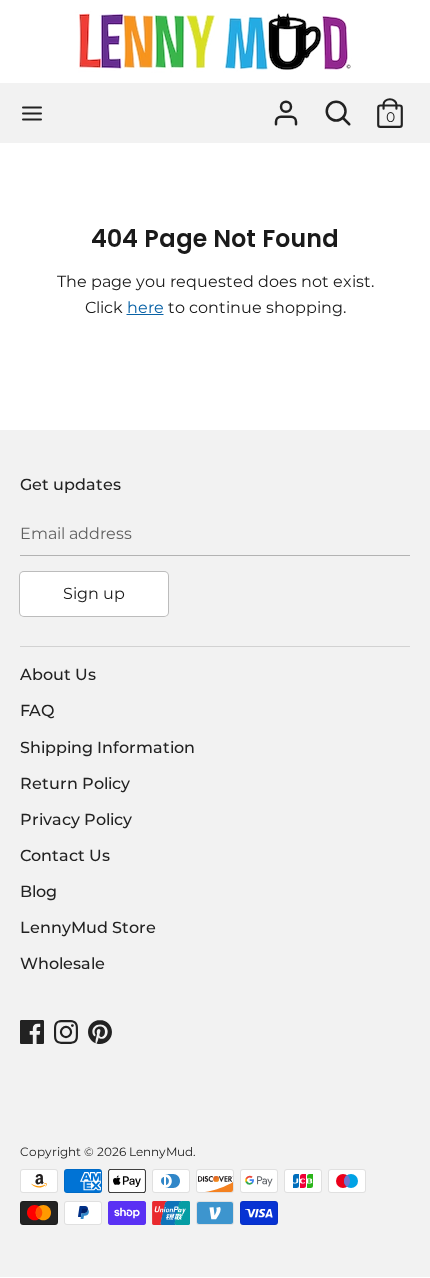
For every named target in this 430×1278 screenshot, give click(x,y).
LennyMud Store (88, 927)
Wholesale (62, 963)
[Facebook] (34, 1032)
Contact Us (65, 855)
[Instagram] (68, 1032)
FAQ (37, 710)
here (145, 307)
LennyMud (161, 1151)
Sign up (94, 593)
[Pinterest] (102, 1032)
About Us (58, 674)
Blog (38, 891)
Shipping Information (107, 747)
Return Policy (75, 783)
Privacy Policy (76, 819)
